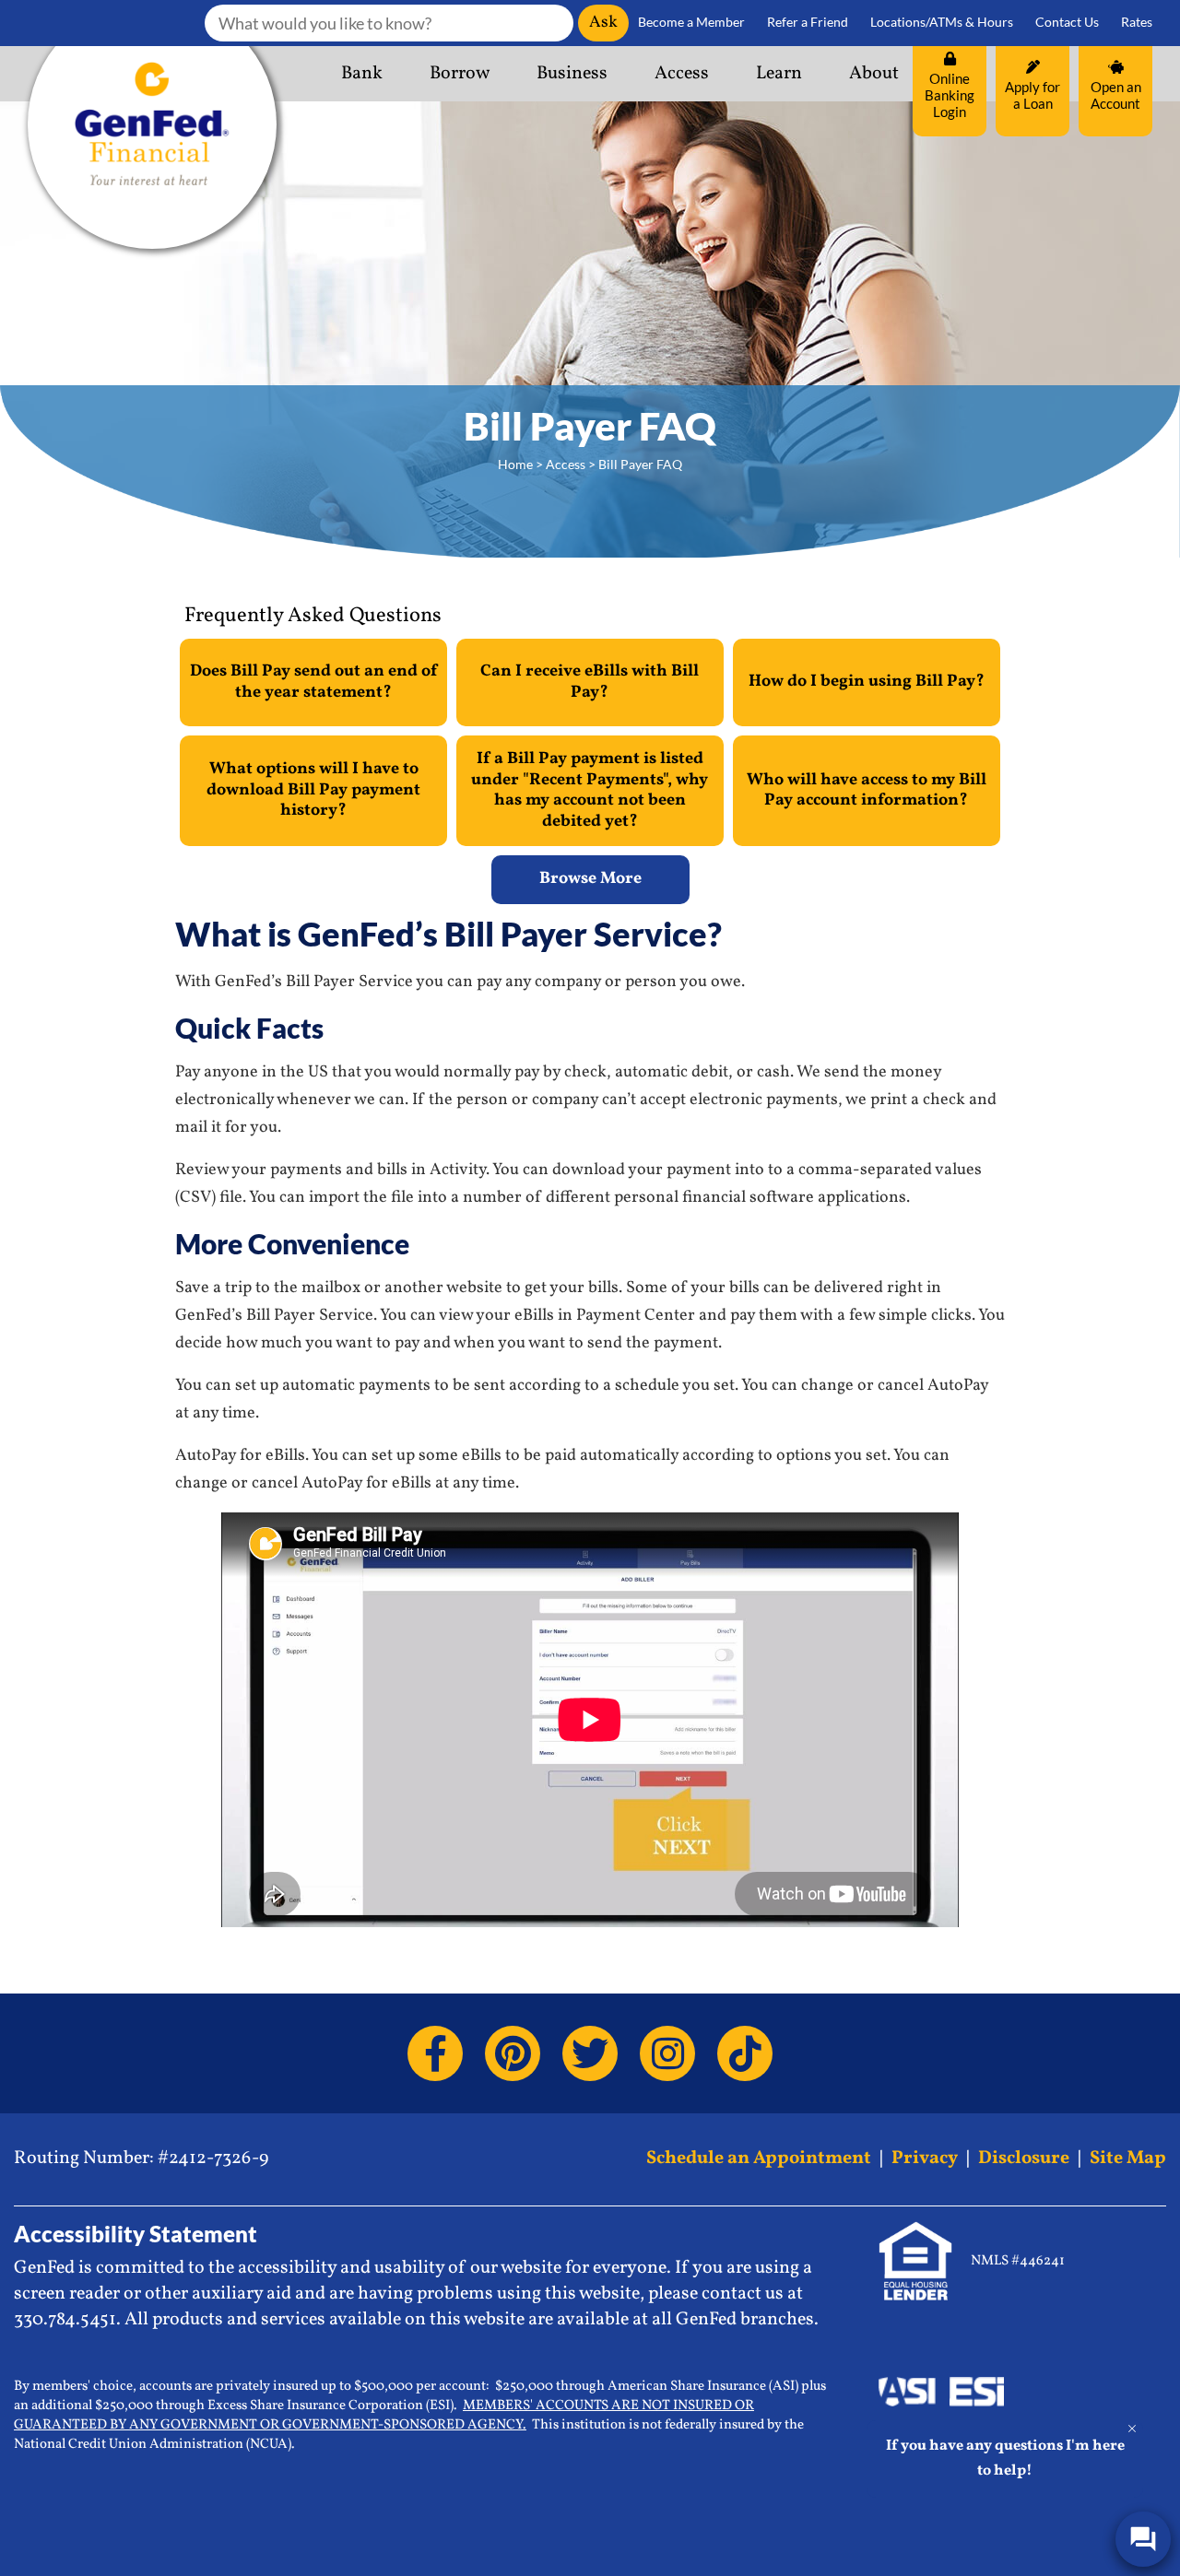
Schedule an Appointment (759, 2158)
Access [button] (682, 74)
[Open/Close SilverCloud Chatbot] (1143, 2539)
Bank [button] (362, 74)
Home (515, 464)
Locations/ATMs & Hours (942, 22)
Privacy (925, 2158)
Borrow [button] (460, 74)
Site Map (1128, 2158)
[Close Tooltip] (1132, 2429)
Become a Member (691, 22)
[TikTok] (745, 2053)
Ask (603, 23)
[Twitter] (590, 2053)
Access (566, 464)
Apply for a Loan (1032, 95)
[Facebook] (435, 2053)
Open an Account (1116, 95)
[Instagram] (667, 2053)
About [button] (874, 74)
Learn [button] (779, 74)
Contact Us (1067, 22)
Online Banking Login (950, 95)
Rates (1137, 22)
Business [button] (572, 74)
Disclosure (1024, 2158)
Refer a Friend (808, 22)
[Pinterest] (513, 2053)
